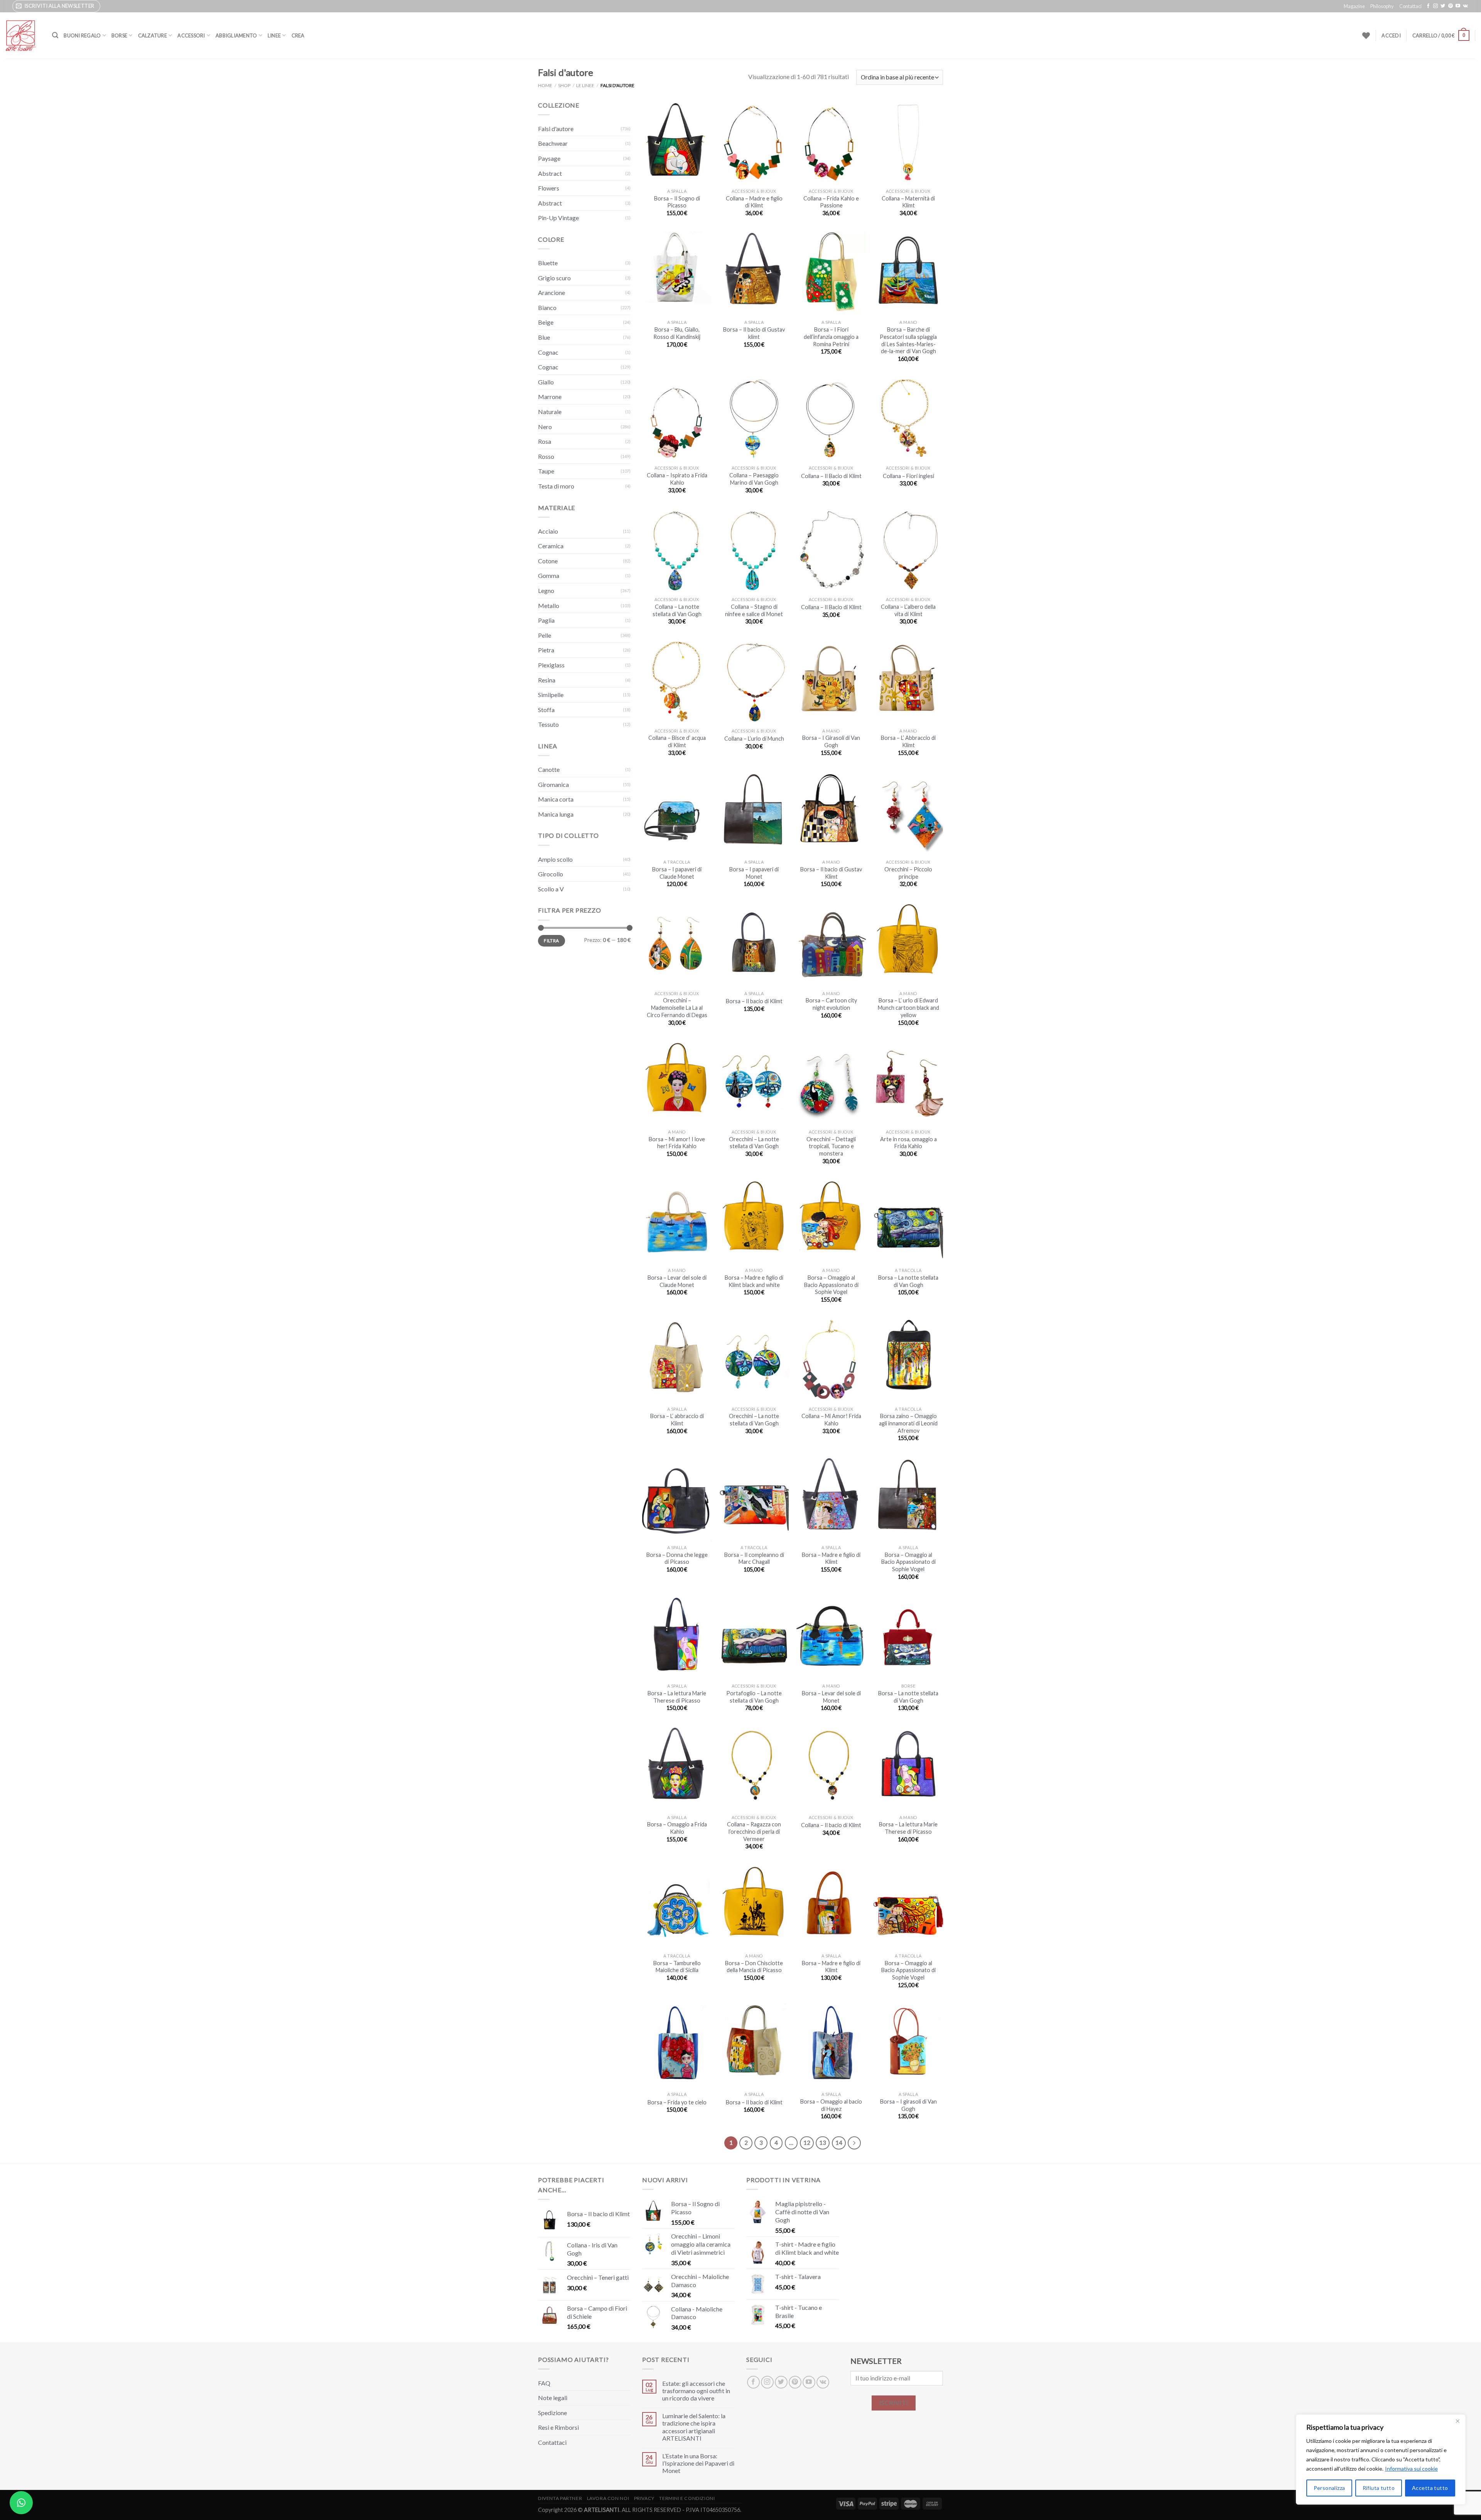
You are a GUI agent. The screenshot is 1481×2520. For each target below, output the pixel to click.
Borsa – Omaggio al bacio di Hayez (831, 2105)
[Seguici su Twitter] (1443, 6)
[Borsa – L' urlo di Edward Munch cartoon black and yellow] (908, 944)
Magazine (1354, 6)
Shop (564, 85)
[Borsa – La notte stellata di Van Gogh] (908, 1222)
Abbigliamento (236, 35)
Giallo (546, 382)
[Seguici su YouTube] (1458, 6)
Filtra (551, 941)
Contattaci (1410, 6)
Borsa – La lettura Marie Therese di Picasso (677, 1697)
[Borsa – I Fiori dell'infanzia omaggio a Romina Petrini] (831, 274)
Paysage (549, 158)
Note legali (553, 2398)
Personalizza (1329, 2488)
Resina (547, 680)
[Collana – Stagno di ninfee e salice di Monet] (754, 551)
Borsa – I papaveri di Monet (754, 873)
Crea (298, 35)
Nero (545, 427)
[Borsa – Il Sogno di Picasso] (677, 142)
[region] (1381, 2459)
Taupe (546, 471)
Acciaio (548, 531)
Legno (546, 590)
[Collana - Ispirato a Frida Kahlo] (677, 419)
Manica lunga (556, 814)
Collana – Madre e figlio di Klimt (754, 202)
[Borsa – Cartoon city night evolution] (831, 944)
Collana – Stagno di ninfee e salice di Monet (754, 610)
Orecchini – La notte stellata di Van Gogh (754, 1143)
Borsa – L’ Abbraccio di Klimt (908, 741)
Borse (119, 35)
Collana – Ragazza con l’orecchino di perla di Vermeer (754, 1831)
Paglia (546, 620)
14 (839, 2143)
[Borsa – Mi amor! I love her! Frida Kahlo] (677, 1083)
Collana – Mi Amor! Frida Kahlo (831, 1420)
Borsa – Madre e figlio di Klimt (831, 1558)
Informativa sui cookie (1411, 2469)
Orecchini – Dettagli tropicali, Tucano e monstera (831, 1146)
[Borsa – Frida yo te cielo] (677, 2046)
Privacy (644, 2498)
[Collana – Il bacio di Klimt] (831, 1768)
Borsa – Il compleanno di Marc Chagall (754, 1558)
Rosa (545, 441)
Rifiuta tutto (1379, 2488)
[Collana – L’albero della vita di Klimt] (908, 551)
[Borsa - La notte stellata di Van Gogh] (908, 1637)
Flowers (549, 188)
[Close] (1457, 2421)
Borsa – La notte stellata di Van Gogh (908, 1281)
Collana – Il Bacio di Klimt (831, 476)
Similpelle (551, 695)
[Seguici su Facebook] (1428, 6)
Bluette (548, 263)
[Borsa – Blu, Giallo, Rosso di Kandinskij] (677, 274)
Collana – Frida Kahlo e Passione (831, 202)
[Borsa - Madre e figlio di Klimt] (831, 1907)
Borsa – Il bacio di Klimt (754, 1001)
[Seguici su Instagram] (1435, 6)
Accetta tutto (1430, 2488)
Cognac (548, 352)
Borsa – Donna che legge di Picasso (677, 1558)
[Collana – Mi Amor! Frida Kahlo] (831, 1360)
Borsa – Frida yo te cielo (677, 2102)
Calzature (153, 35)
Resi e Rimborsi (558, 2427)
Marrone (550, 397)
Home (545, 85)
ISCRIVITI (894, 2403)
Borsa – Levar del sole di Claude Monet (677, 1281)
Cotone (548, 561)
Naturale (550, 412)
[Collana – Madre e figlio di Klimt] (754, 142)
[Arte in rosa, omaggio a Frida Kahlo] (908, 1083)
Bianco (547, 307)
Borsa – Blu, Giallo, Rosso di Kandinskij (677, 333)
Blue (544, 337)
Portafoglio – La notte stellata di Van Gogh (754, 1697)
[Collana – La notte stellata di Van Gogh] (677, 551)
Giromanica (553, 784)
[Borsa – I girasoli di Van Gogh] (908, 2046)
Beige (546, 322)
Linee (274, 35)
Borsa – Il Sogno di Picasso (677, 202)
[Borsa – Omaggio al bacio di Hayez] (831, 2046)
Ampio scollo (555, 859)
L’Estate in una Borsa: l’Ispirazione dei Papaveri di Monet (698, 2463)
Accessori (191, 35)
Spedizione (552, 2413)
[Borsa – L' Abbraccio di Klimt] (908, 682)
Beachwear (553, 143)
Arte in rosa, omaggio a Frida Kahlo (908, 1143)
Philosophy (1382, 6)
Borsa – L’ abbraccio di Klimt (677, 1420)
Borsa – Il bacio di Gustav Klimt (831, 873)
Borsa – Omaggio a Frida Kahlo (677, 1828)
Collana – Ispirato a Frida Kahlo (677, 479)
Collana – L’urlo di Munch (754, 739)
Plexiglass (551, 665)
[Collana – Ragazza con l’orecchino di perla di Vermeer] (754, 1768)
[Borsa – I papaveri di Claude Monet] (677, 813)
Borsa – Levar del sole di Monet (831, 1697)
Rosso (546, 456)
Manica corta (556, 799)
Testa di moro (556, 486)
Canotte (549, 769)
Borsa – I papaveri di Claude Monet (677, 873)
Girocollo (551, 874)
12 (807, 2143)
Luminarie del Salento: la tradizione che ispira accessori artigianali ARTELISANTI (694, 2427)
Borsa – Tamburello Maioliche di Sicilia (677, 1967)
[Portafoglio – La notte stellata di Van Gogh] (754, 1637)
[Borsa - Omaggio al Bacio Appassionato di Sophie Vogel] (908, 1499)
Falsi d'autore (556, 129)
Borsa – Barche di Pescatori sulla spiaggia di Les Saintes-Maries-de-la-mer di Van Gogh (908, 340)
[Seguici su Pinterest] (1451, 6)
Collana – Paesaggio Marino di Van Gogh (754, 479)
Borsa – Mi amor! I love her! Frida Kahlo (677, 1143)
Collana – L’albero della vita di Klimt (908, 610)
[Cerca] (55, 35)
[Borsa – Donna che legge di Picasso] (677, 1499)
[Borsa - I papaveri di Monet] (754, 813)
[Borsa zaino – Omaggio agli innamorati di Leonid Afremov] (908, 1360)
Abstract (550, 173)
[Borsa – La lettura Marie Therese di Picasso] (677, 1637)
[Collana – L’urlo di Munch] (754, 682)
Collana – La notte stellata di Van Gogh (677, 610)
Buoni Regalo (82, 35)
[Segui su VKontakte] (1465, 6)
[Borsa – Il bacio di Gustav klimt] (754, 274)
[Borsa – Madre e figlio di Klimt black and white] (754, 1222)
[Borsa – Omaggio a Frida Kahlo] (677, 1768)
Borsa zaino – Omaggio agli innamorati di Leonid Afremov (908, 1423)
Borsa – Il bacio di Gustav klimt (754, 333)
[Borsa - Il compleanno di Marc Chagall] (754, 1499)
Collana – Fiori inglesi (908, 476)
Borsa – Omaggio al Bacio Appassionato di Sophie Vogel (831, 1285)
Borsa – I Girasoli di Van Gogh (831, 741)
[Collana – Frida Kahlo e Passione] (831, 142)
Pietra (546, 650)
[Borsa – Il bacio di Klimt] (754, 944)
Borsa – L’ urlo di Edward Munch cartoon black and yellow (908, 1007)
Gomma (549, 575)
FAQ (544, 2383)
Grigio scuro (554, 278)
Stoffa (546, 710)
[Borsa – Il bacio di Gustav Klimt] (831, 813)
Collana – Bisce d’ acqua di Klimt (677, 741)
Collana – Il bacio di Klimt (831, 1825)
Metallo (549, 606)
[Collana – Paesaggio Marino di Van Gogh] (754, 419)
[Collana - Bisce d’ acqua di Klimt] (677, 682)
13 (823, 2143)
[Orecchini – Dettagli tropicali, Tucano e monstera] (831, 1083)
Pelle (545, 635)
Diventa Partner (560, 2498)
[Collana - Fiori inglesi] (908, 419)
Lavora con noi (608, 2498)
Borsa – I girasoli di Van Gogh (908, 2105)
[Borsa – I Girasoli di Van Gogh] (831, 682)
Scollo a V (551, 889)
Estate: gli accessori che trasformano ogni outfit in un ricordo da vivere (696, 2391)
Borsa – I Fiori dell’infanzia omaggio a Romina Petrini (831, 337)
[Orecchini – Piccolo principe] (908, 813)
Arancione (552, 292)
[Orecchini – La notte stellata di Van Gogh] (754, 1083)
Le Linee (585, 85)
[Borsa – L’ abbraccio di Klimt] (677, 1360)
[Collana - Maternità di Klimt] (908, 142)
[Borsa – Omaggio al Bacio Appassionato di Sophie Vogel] (831, 1222)
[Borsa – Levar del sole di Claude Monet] (677, 1222)
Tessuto (548, 724)
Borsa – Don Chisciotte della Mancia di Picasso (754, 1967)
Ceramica (551, 546)
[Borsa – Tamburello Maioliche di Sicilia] (677, 1907)
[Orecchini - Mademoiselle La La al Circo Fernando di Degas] (677, 944)
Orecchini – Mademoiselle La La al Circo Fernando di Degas (677, 1007)
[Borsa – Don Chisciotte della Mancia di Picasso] (754, 1907)
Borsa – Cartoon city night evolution (831, 1004)
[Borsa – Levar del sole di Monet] (831, 1637)
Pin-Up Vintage (558, 218)
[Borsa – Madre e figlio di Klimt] (831, 1499)
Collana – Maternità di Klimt (908, 202)
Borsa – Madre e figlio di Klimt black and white (754, 1281)
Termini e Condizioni (687, 2498)
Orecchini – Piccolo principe (908, 873)
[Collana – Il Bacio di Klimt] (831, 419)
